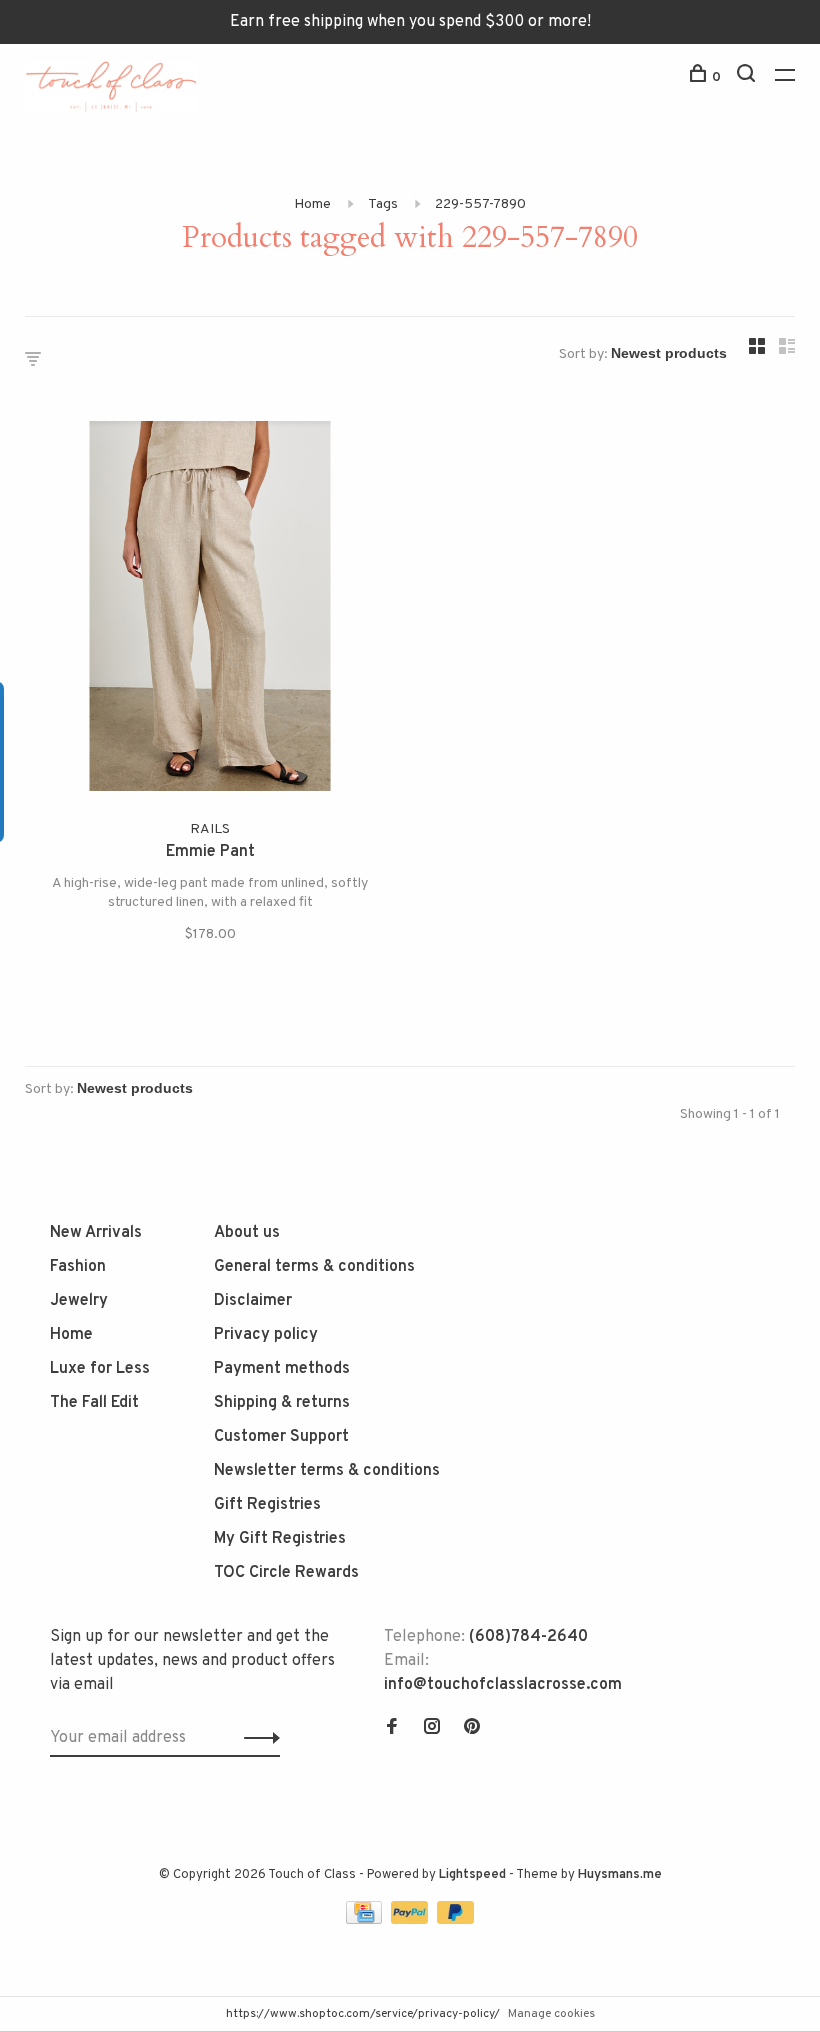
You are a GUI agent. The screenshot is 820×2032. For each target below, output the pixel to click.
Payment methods (282, 1369)
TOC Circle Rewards (286, 1573)
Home (312, 204)
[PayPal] (411, 1920)
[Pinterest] (472, 1729)
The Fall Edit (94, 1403)
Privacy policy (266, 1335)
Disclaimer (253, 1301)
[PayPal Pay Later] (455, 1920)
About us (247, 1233)
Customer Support (281, 1437)
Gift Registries (267, 1505)
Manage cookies (551, 2014)
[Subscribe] (256, 1738)
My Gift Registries (280, 1539)
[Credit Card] (366, 1920)
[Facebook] (392, 1729)
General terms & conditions (314, 1267)
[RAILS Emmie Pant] (210, 610)
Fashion (78, 1267)
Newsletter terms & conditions (327, 1471)
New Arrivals (96, 1233)
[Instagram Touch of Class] (432, 1729)
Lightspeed (472, 1875)
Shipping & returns (282, 1403)
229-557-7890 (480, 204)
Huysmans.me (620, 1875)
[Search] (748, 77)
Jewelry (79, 1301)
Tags (383, 204)
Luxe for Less (100, 1369)
